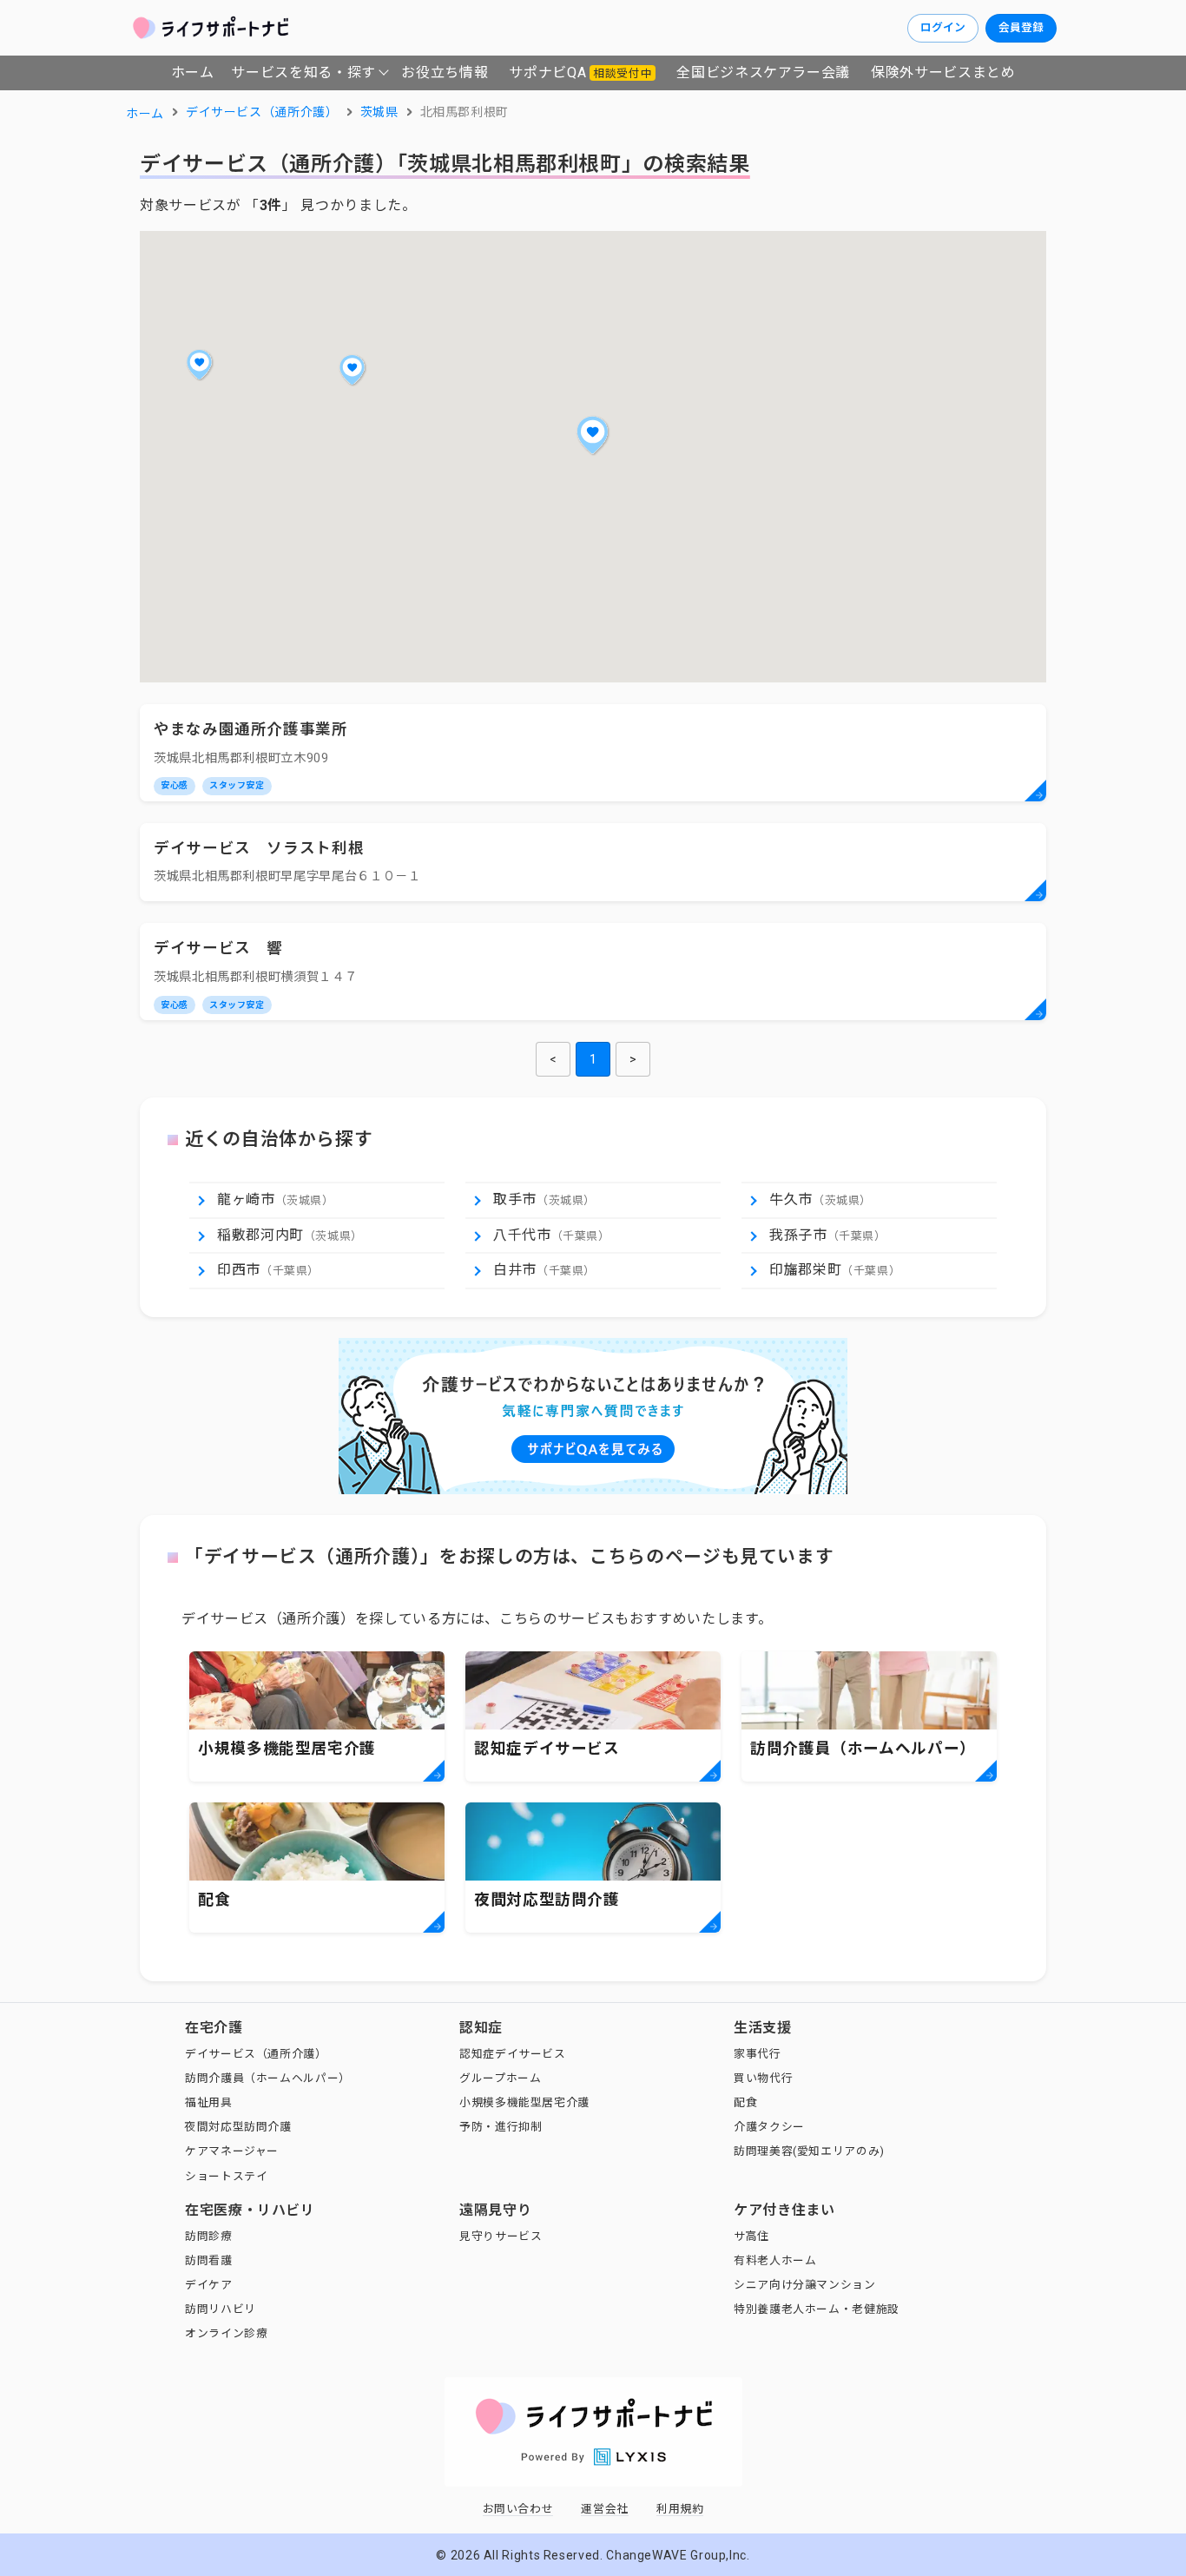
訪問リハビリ (221, 2309)
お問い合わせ (518, 2509)
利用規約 (680, 2509)
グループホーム (500, 2078)
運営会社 (605, 2509)
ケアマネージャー (232, 2151)
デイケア (209, 2285)
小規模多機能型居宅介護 (524, 2102)
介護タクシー (769, 2127)
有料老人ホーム (775, 2260)
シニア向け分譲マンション (805, 2285)
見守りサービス (501, 2236)
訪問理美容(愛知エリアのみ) (809, 2151)
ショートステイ (226, 2176)
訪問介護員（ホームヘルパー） (268, 2078)
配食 (745, 2102)
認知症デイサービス (513, 2054)
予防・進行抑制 (501, 2127)
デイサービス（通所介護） (256, 2054)
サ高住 (751, 2236)
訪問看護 (209, 2260)
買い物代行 (763, 2078)
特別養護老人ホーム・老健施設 (817, 2309)
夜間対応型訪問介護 (238, 2127)
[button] (593, 435)
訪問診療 (209, 2236)
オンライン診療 (226, 2333)
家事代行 (758, 2054)
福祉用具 (209, 2102)
